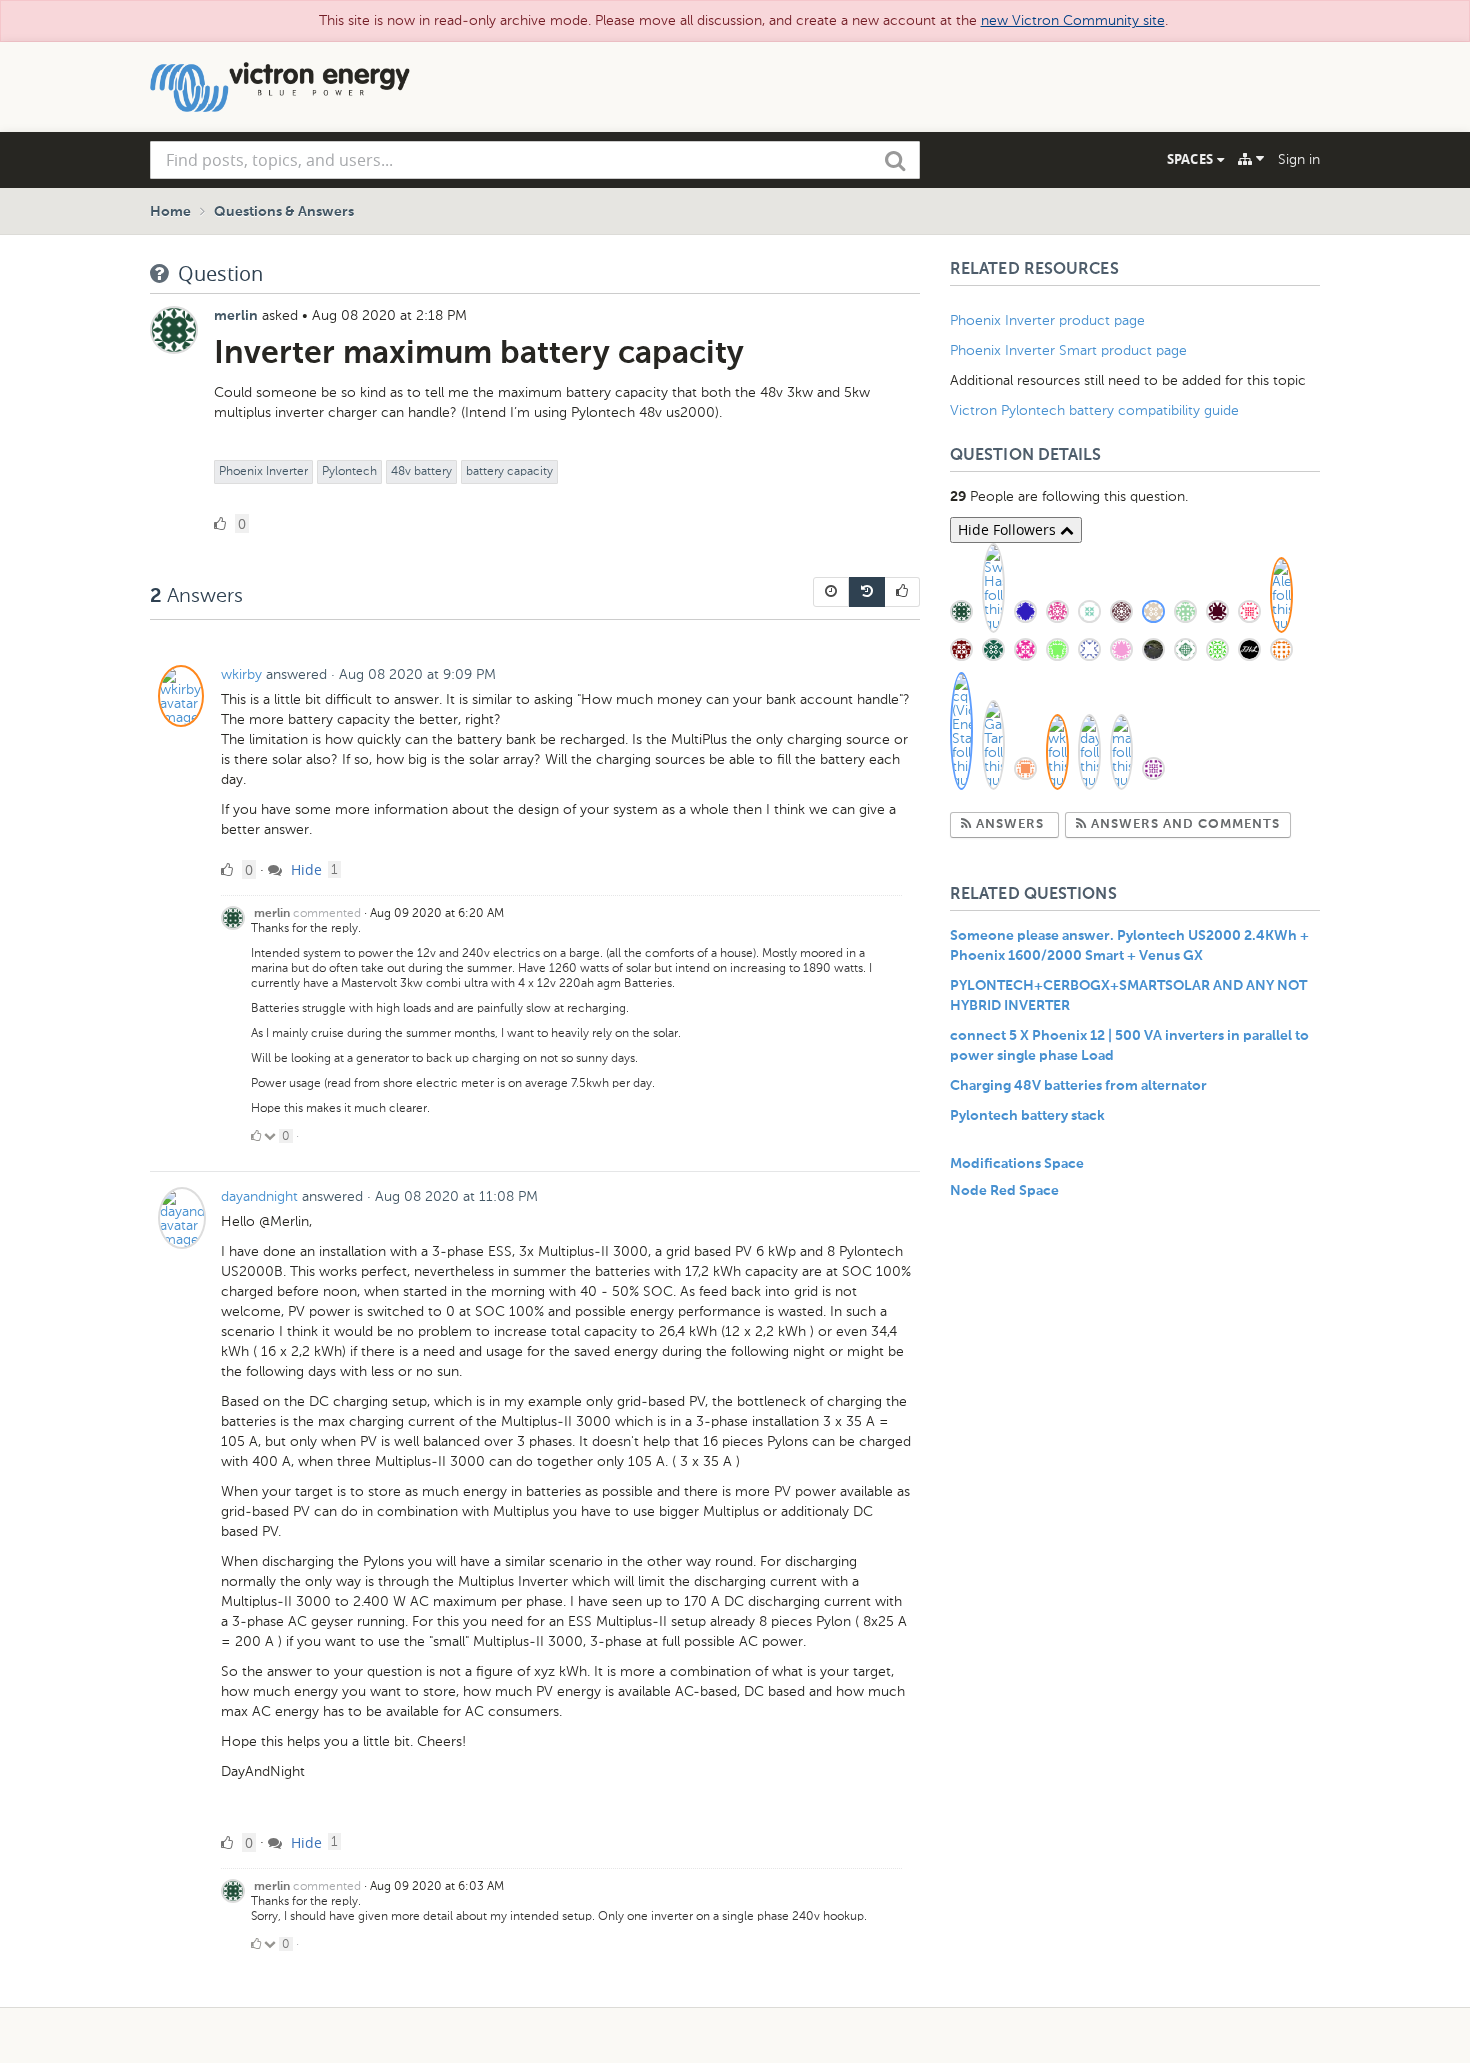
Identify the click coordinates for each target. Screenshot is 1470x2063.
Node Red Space (1004, 1191)
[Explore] (1251, 159)
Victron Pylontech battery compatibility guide (1094, 410)
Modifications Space (1017, 1164)
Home (170, 212)
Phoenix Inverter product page (1047, 320)
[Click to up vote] (256, 1136)
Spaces (1192, 159)
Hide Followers (1009, 529)
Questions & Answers (284, 212)
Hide (304, 869)
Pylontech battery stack (1027, 1116)
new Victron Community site (1073, 20)
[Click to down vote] (271, 1136)
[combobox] (535, 160)
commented (327, 913)
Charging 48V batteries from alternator (1078, 1086)
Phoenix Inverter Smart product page (1068, 350)
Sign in (1299, 159)
